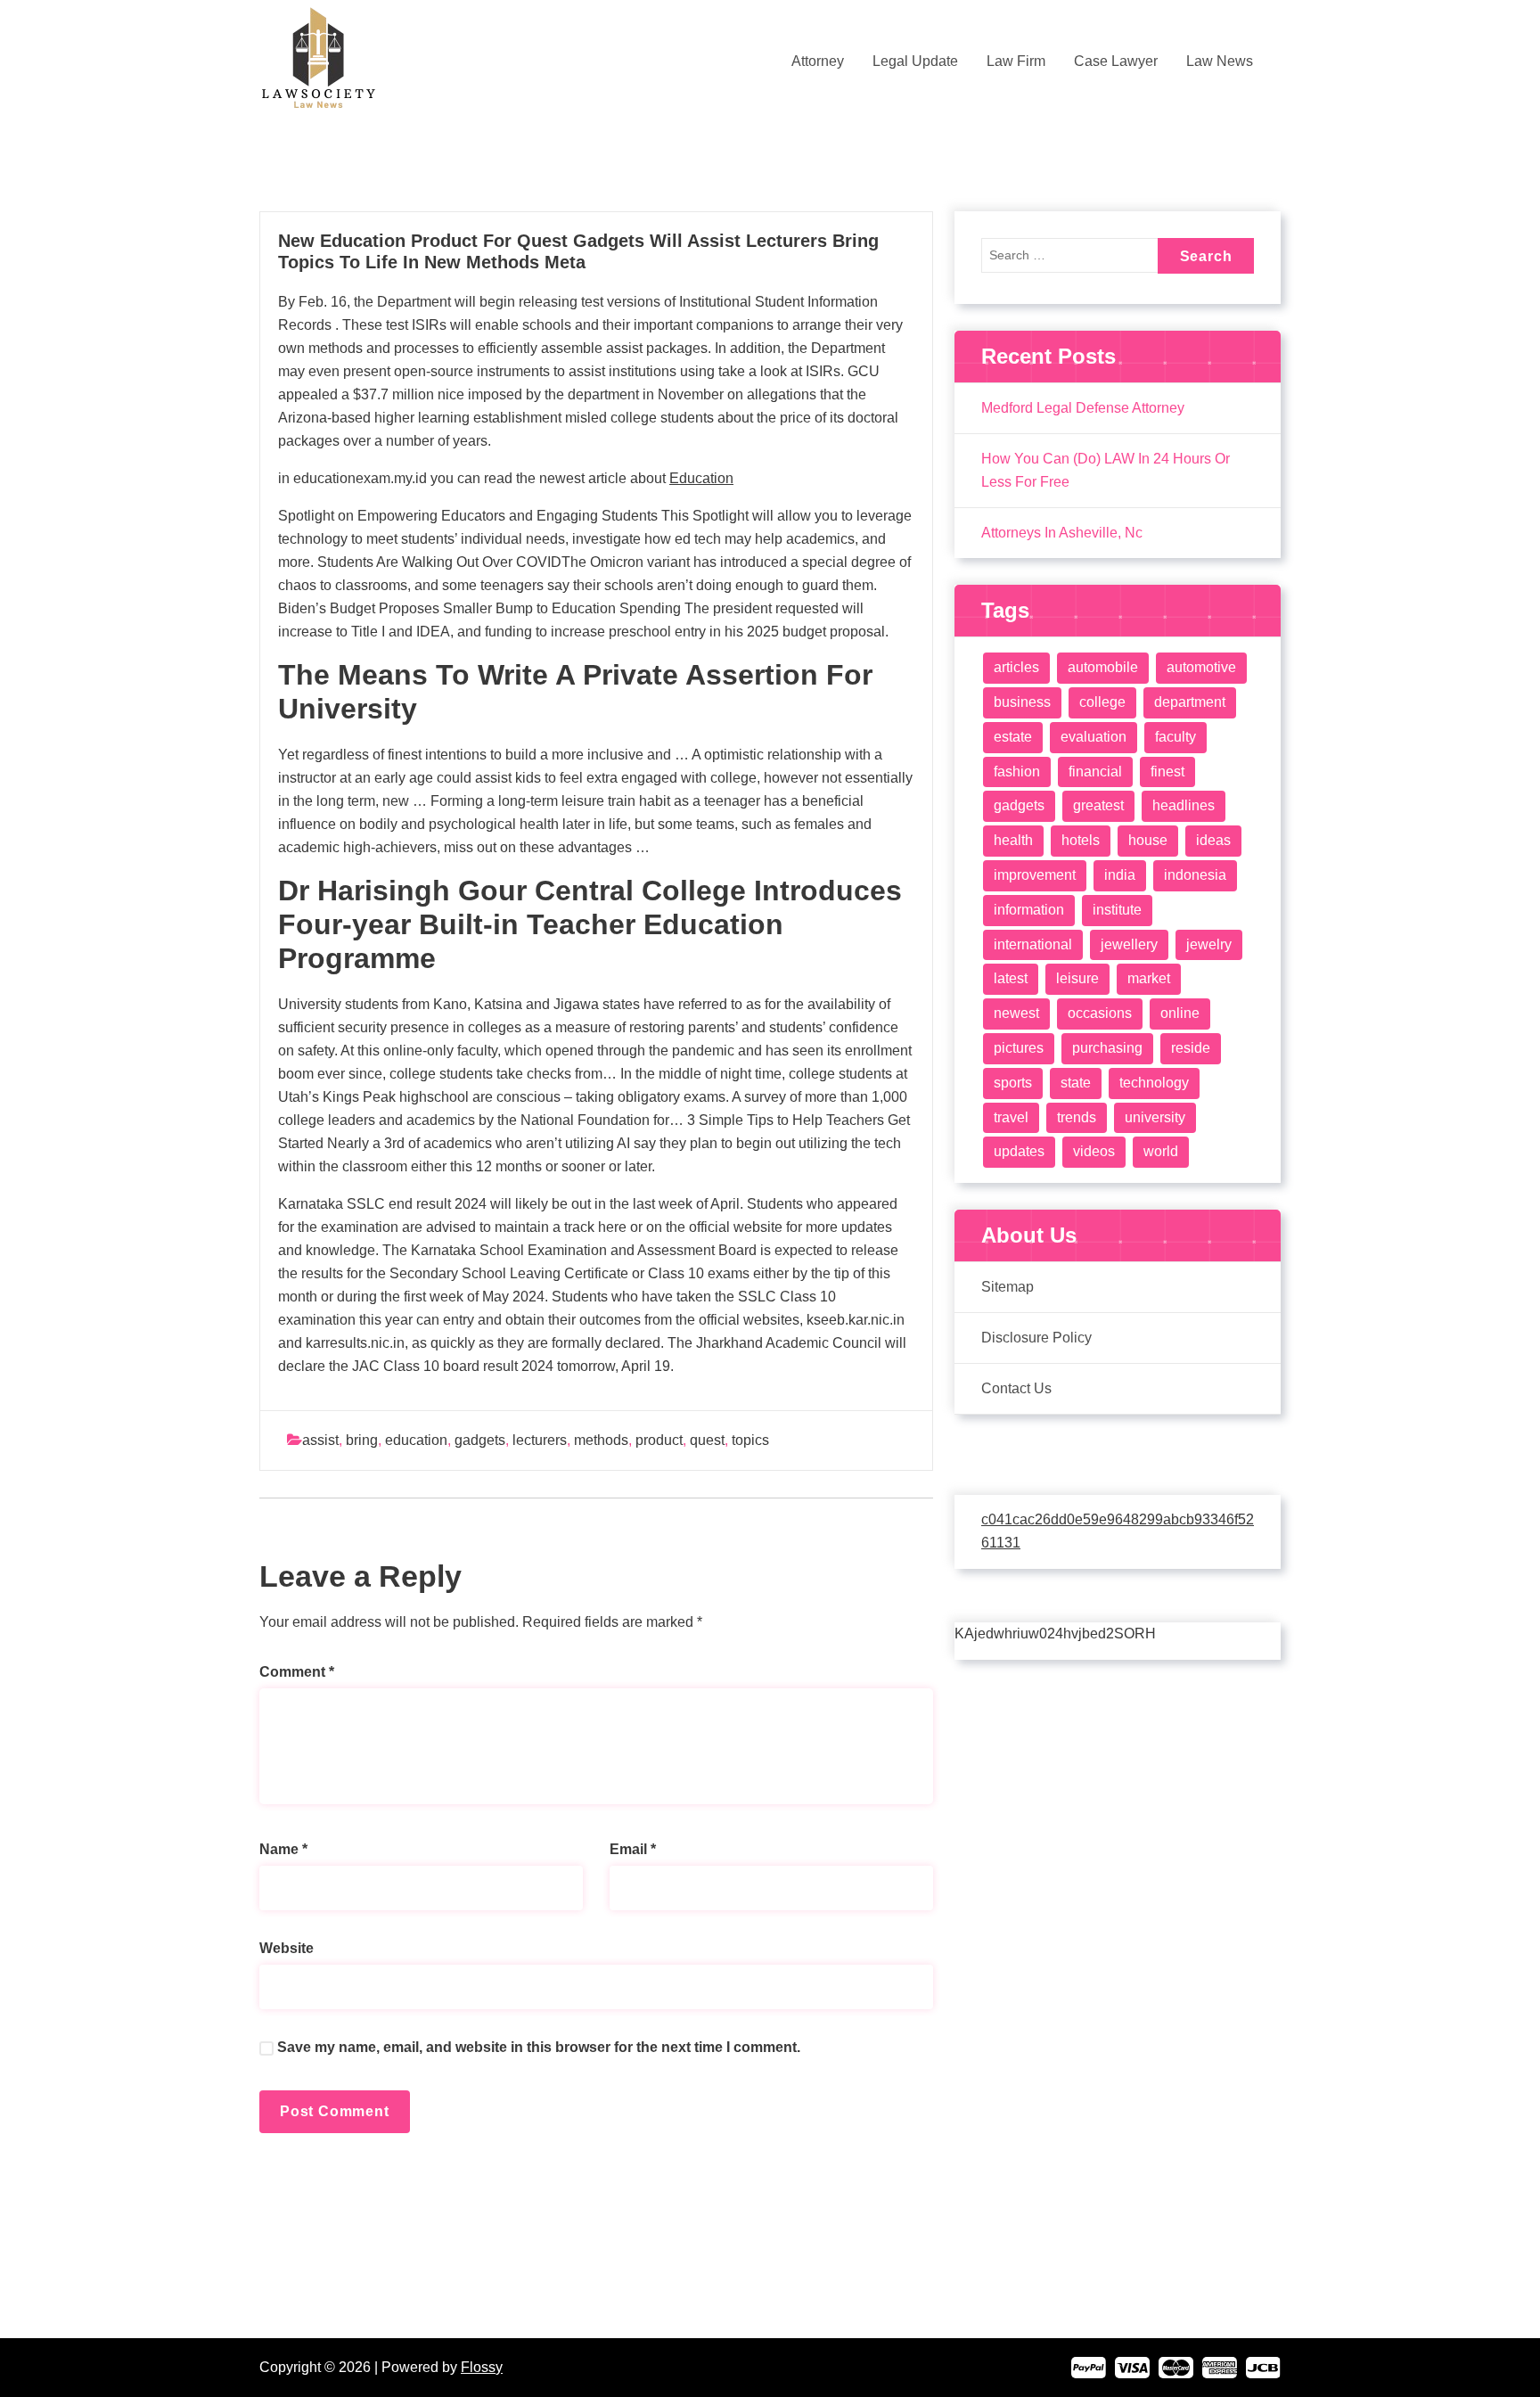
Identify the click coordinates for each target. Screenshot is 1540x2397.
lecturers (540, 1440)
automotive (1201, 667)
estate (1013, 737)
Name (283, 1849)
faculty (1175, 737)
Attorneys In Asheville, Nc (1062, 533)
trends (1077, 1117)
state (1076, 1083)
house (1148, 840)
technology (1154, 1083)
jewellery (1129, 944)
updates (1019, 1151)
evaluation (1094, 737)
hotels (1081, 840)
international (1033, 944)
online (1180, 1013)
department (1190, 702)
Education (701, 478)
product (659, 1440)
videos (1094, 1151)
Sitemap (1008, 1287)
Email (633, 1849)
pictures (1019, 1048)
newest (1016, 1013)
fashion (1017, 772)
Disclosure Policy (1036, 1338)
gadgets (480, 1440)
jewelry (1209, 944)
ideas (1213, 840)
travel (1011, 1117)
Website (287, 1948)
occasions (1100, 1013)
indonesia (1195, 875)
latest (1011, 978)
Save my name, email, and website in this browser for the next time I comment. (539, 2047)
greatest (1098, 805)
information (1029, 910)
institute (1117, 910)
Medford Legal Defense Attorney (1083, 408)
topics (750, 1440)
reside (1191, 1048)
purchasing (1107, 1048)
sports (1013, 1083)
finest (1167, 772)
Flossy (482, 2367)
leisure (1077, 978)
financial (1095, 772)
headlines (1184, 805)
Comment (297, 1672)
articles (1016, 667)
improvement (1035, 875)
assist (320, 1440)
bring (362, 1440)
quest (707, 1440)
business (1022, 702)
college (1102, 702)
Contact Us (1016, 1388)
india (1120, 875)
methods (601, 1440)
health (1013, 840)
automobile (1103, 667)
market (1149, 978)
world (1161, 1151)
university (1155, 1117)
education (416, 1440)
